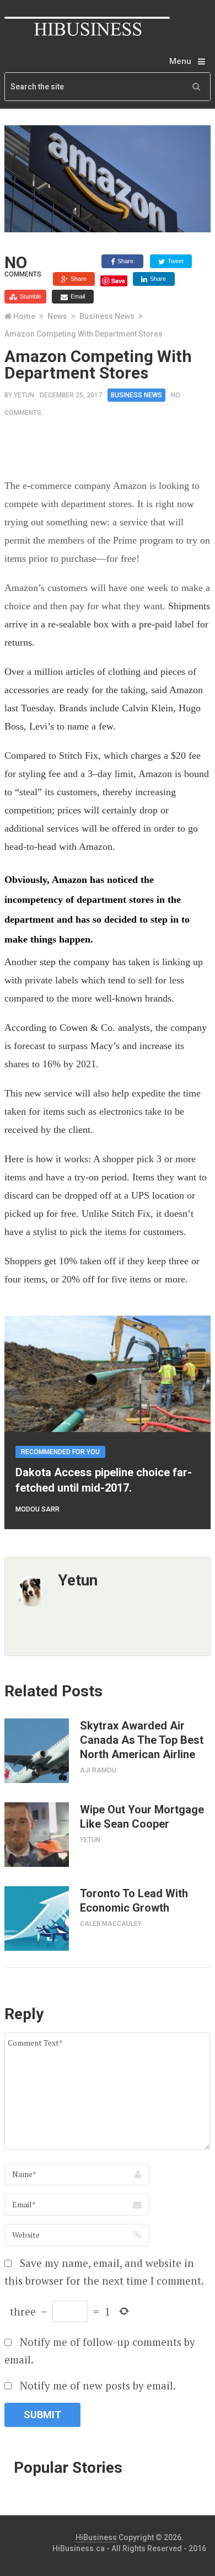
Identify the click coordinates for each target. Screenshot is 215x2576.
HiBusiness (96, 2537)
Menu (180, 61)
